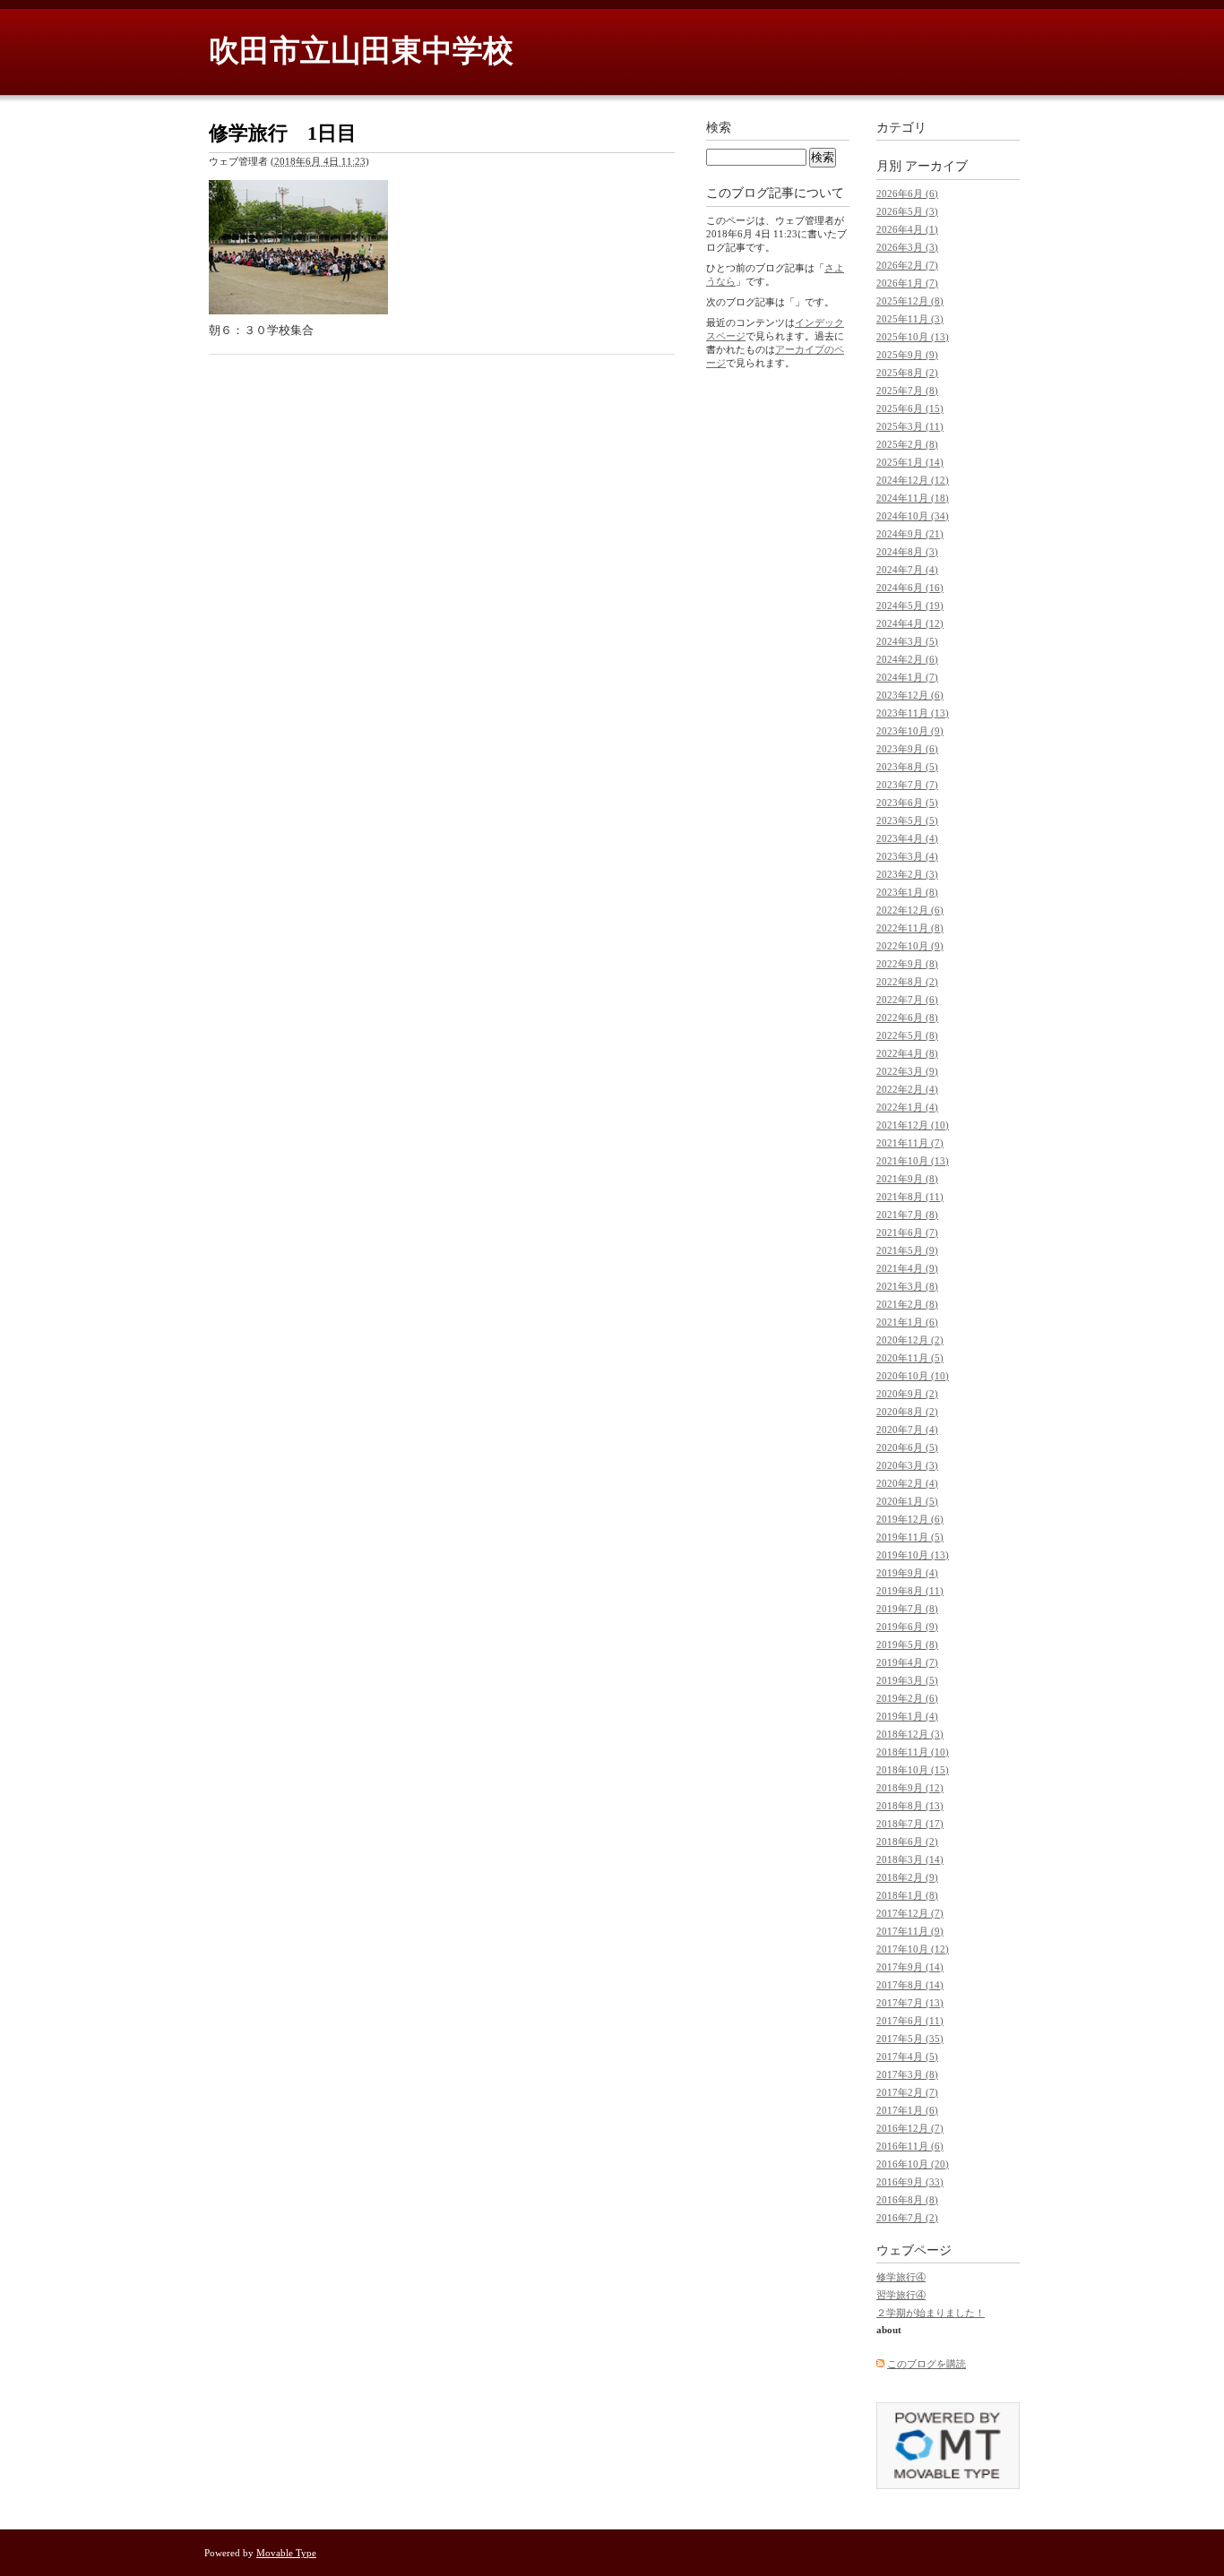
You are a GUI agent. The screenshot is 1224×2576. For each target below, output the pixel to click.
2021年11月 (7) (910, 1143)
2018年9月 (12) (910, 1788)
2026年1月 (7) (907, 283)
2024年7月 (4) (907, 570)
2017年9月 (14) (910, 1967)
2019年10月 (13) (913, 1555)
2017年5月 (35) (910, 2039)
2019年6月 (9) (907, 1627)
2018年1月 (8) (907, 1895)
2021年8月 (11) (910, 1197)
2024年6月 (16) (910, 588)
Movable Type (286, 2553)
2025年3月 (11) (910, 426)
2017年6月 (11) (910, 2021)
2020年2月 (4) (907, 1483)
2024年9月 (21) (910, 534)
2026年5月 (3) (907, 211)
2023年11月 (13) (913, 713)
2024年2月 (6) (907, 659)
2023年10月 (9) (910, 731)
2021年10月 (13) (913, 1161)
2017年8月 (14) (910, 1985)
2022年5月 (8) (907, 1035)
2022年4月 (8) (907, 1053)
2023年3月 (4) (907, 856)
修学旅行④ (901, 2277)
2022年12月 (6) (910, 910)
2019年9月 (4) (907, 1573)
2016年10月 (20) (913, 2164)
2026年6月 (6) (907, 193)
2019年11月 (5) (910, 1537)
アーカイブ (936, 166)
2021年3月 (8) (907, 1286)
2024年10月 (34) (913, 516)
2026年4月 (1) (907, 229)
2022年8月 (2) (907, 982)
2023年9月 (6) (907, 749)
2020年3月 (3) (907, 1465)
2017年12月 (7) (910, 1913)
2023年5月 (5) (907, 820)
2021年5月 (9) (907, 1250)
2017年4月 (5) (907, 2057)
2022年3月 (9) (907, 1071)
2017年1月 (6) (907, 2110)
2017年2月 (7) (907, 2092)
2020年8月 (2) (907, 1412)
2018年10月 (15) (913, 1770)
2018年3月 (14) (910, 1859)
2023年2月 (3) (907, 874)
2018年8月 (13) (910, 1806)
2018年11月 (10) (913, 1752)
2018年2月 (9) (907, 1877)
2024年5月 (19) (910, 605)
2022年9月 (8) (907, 964)
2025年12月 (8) (910, 301)
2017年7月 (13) (910, 2003)
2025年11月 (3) (910, 319)
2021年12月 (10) (913, 1125)
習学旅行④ (901, 2295)
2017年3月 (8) (907, 2074)
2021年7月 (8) (907, 1215)
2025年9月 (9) (907, 355)
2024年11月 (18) (913, 498)
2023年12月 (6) (910, 695)
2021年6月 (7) (907, 1232)
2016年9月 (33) (910, 2182)
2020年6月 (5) (907, 1447)
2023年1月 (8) (907, 892)
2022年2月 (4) (907, 1089)
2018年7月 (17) (910, 1824)
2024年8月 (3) (907, 552)
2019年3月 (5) (907, 1680)
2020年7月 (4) (907, 1430)
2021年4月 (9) (907, 1268)
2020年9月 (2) (907, 1394)
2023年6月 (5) (907, 803)
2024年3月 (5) (907, 641)
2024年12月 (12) (913, 480)
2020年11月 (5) (910, 1358)
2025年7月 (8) (907, 391)
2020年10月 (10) (913, 1376)
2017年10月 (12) (913, 1949)
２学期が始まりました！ (931, 2313)
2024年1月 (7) (907, 677)
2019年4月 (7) (907, 1662)
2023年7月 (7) (907, 785)
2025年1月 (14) (910, 462)
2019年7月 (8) (907, 1609)
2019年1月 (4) (907, 1716)
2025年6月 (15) (910, 408)
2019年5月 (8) (907, 1644)
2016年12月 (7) (910, 2128)
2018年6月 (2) (907, 1842)
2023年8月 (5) (907, 767)
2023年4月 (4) (907, 838)
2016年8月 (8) (907, 2200)
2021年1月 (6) (907, 1322)
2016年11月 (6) (910, 2146)
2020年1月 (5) (907, 1501)
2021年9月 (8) (907, 1179)
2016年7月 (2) (907, 2218)
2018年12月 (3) (910, 1734)
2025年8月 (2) (907, 373)
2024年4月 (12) (910, 623)
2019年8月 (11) (910, 1591)
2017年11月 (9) (910, 1931)
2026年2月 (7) (907, 265)
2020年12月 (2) (910, 1340)
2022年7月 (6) (907, 1000)
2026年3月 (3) (907, 247)
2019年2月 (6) (907, 1698)
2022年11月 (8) (910, 928)
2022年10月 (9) (910, 946)
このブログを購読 (927, 2364)
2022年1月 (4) (907, 1107)
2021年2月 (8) (907, 1304)
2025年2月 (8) (907, 444)
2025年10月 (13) (913, 337)
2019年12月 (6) (910, 1519)
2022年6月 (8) (907, 1018)
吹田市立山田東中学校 (361, 51)
